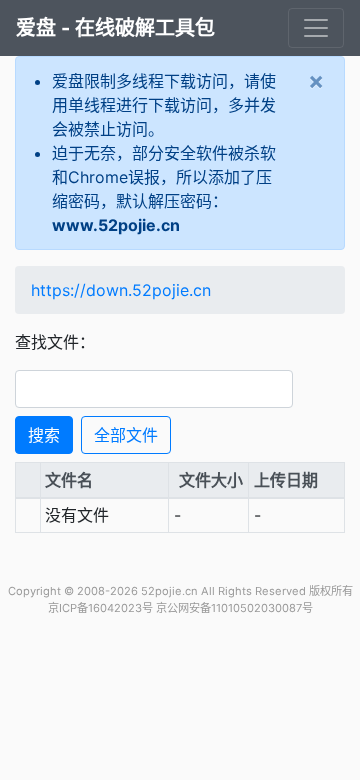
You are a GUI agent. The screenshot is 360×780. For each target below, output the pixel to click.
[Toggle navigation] (316, 28)
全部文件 (126, 435)
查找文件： (55, 342)
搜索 (44, 435)
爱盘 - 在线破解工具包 (115, 28)
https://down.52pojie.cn (121, 290)
